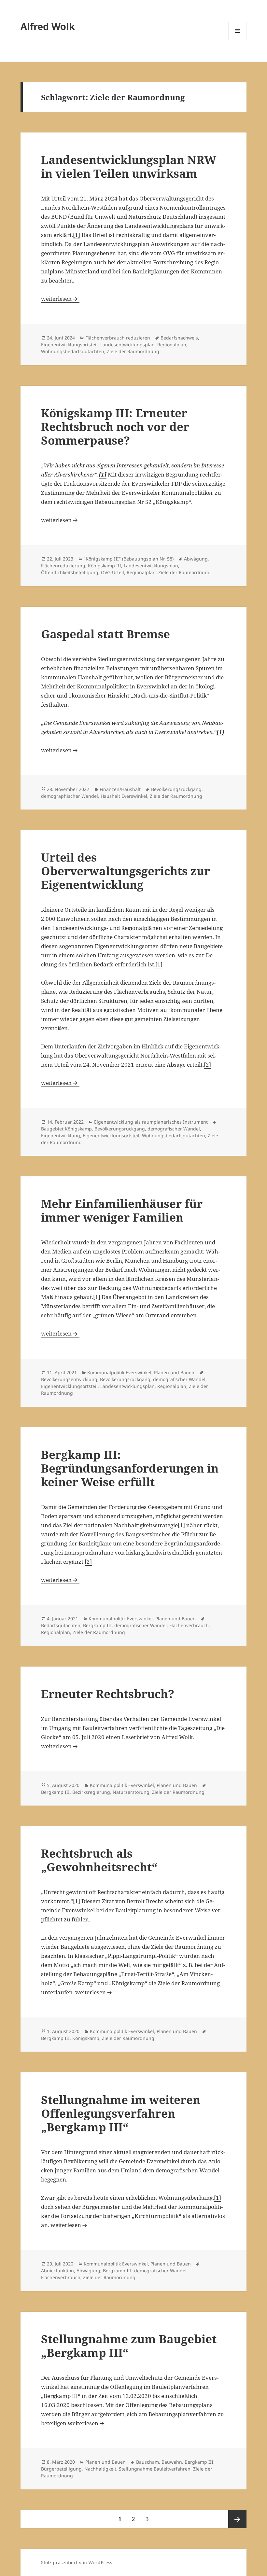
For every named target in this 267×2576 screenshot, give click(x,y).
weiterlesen (60, 299)
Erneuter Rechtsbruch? (108, 1694)
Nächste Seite (237, 2519)
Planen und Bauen (174, 1372)
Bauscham (148, 2462)
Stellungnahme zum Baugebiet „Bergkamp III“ (129, 2346)
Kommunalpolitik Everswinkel (119, 1372)
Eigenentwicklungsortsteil (69, 345)
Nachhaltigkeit (100, 2469)
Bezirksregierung (91, 1792)
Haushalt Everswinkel (124, 796)
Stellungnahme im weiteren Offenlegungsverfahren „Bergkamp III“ (121, 2113)
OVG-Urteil (112, 572)
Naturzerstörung (131, 1792)
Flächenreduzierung (63, 566)
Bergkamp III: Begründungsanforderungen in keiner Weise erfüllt (130, 1468)
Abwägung (196, 559)
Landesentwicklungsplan (127, 345)
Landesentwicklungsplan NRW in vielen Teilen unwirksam (129, 166)
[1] (77, 235)
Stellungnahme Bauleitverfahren (155, 2469)
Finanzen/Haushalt (120, 789)
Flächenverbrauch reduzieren (118, 338)
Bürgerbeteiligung (61, 2469)
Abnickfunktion (57, 2271)
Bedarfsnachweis (179, 338)
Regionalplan (172, 345)
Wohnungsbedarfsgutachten (73, 351)
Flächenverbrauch (189, 1625)
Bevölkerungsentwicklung (69, 1379)
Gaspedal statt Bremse (105, 634)
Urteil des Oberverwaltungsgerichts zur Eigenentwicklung (126, 871)
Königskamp (86, 2038)
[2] (207, 1065)
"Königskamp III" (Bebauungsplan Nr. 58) (129, 559)
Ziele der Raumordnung (133, 351)
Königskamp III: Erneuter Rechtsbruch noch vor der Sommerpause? (115, 427)
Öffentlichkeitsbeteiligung (70, 572)
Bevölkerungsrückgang (176, 789)
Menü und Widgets (238, 40)
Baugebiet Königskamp (66, 1129)
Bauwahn (172, 2462)
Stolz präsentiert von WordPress (77, 2562)
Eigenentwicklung (61, 1136)
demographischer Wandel (70, 796)
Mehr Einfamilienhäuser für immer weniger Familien (122, 1210)
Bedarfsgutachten (61, 1625)
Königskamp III (105, 566)
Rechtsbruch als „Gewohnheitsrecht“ (99, 1860)
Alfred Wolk (48, 26)
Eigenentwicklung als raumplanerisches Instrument (151, 1122)
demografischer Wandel (174, 1129)
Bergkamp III (97, 1625)
